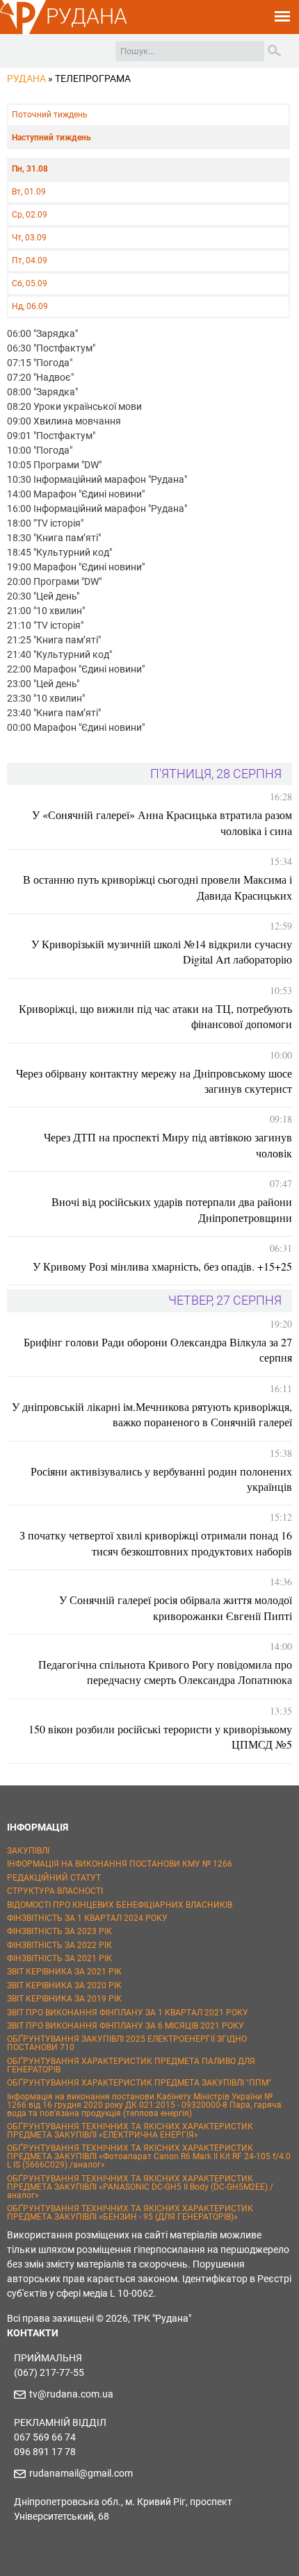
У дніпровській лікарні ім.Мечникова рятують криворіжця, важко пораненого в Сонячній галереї (152, 1414)
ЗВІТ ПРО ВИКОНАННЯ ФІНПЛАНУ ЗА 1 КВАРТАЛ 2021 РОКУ (128, 2013)
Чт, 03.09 (29, 238)
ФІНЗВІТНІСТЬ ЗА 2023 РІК (59, 1931)
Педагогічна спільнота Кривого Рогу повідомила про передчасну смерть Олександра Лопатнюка (165, 1672)
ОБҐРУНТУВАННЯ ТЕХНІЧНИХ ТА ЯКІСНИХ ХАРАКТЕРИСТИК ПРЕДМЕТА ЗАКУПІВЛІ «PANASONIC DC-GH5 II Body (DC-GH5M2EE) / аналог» (140, 2187)
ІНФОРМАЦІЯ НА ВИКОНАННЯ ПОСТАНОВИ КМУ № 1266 (120, 1864)
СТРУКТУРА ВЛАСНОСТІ (55, 1891)
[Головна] (23, 32)
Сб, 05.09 (30, 283)
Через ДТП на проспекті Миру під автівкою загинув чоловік (168, 1145)
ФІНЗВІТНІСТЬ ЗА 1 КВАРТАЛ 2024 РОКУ (87, 1918)
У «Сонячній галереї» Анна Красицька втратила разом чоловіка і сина (162, 822)
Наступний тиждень (51, 138)
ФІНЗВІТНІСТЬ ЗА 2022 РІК (59, 1945)
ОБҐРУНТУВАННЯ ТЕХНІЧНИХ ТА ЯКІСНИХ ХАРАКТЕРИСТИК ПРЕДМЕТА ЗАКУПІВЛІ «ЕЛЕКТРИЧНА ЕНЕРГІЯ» (130, 2131)
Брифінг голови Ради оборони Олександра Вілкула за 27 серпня (158, 1349)
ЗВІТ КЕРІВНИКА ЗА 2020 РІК (64, 1985)
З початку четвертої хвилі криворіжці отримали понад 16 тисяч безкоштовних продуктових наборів (156, 1543)
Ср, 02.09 (30, 215)
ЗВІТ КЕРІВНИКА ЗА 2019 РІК (64, 1999)
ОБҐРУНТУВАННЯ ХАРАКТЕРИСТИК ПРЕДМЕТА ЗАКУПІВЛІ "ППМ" (139, 2083)
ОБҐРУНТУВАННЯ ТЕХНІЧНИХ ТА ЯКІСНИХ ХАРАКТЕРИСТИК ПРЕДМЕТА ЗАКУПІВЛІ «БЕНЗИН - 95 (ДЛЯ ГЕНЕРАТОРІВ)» (130, 2213)
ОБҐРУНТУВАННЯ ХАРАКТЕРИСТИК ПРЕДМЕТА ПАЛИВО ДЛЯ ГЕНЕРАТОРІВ (131, 2065)
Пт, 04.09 (30, 261)
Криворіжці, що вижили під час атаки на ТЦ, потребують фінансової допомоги (155, 1016)
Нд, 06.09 (30, 306)
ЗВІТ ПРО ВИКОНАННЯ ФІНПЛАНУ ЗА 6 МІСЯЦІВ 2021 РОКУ (126, 2026)
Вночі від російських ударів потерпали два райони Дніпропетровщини (172, 1209)
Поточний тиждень (50, 115)
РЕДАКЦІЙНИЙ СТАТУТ (54, 1878)
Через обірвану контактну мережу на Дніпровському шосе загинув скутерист (154, 1081)
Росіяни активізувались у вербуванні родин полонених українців (161, 1479)
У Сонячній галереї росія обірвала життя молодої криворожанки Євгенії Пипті (176, 1607)
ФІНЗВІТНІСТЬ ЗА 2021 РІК (59, 1958)
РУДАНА (87, 16)
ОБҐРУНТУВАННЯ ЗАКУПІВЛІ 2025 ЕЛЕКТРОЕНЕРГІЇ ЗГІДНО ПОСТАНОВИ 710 (127, 2043)
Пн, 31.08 (30, 169)
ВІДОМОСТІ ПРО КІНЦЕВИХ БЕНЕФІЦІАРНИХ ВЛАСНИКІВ (120, 1905)
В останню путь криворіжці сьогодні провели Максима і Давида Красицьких (157, 887)
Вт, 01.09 (29, 192)
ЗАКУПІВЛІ (28, 1851)
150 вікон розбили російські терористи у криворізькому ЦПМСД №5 (160, 1736)
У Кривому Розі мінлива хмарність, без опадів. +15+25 (162, 1266)
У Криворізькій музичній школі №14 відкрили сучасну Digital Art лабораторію (162, 951)
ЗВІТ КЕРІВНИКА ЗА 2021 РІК (64, 1972)
